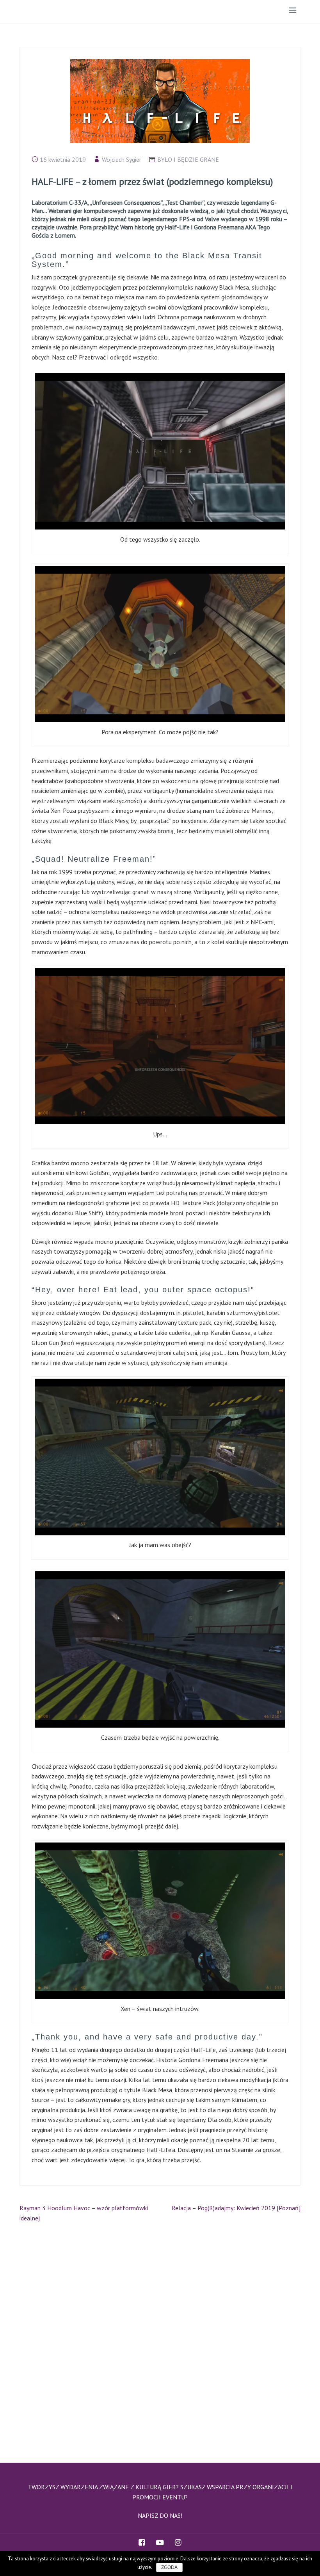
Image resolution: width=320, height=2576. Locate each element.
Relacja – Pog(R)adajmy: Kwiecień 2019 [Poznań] (236, 2208)
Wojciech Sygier (122, 159)
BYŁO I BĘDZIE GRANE (188, 159)
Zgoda (169, 2567)
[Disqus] (160, 2339)
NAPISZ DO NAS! (160, 2515)
